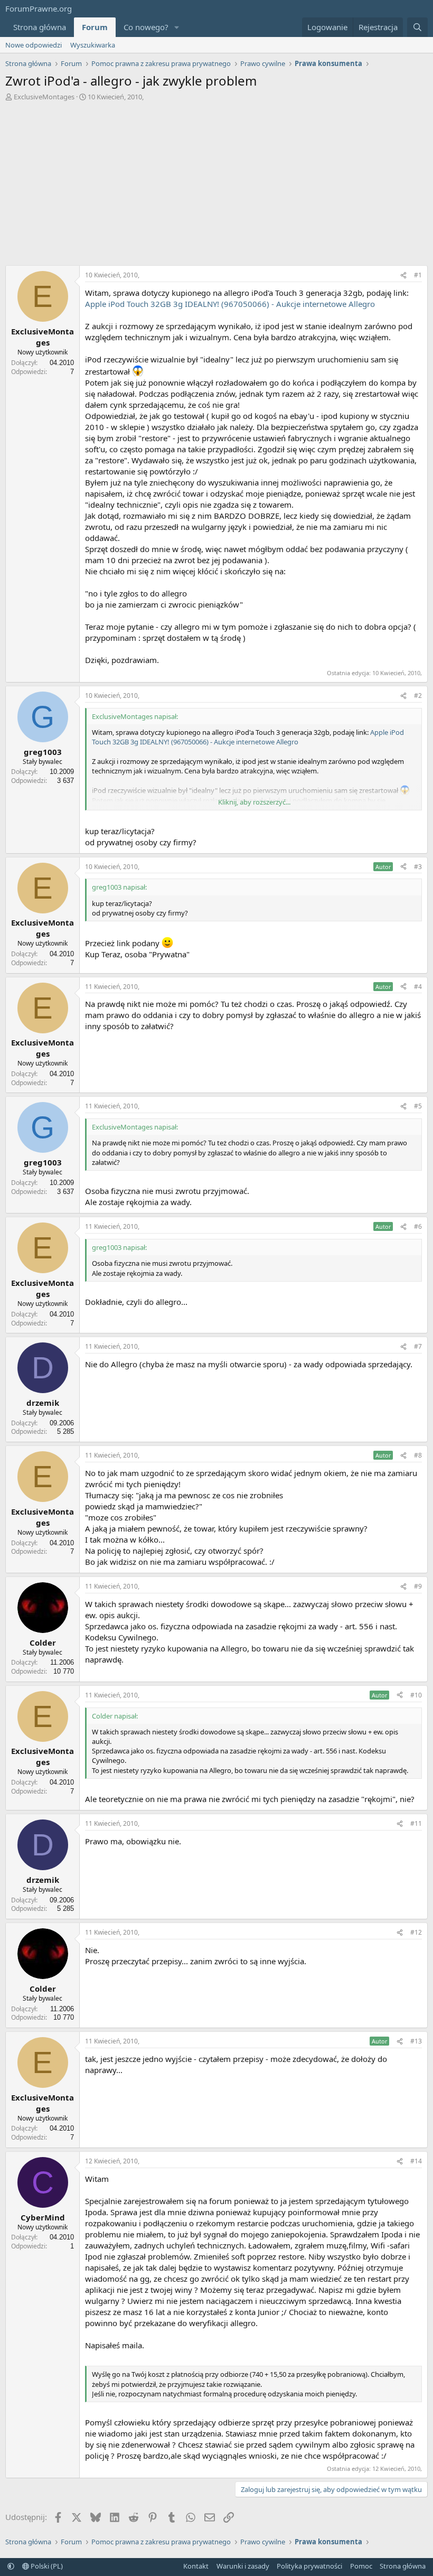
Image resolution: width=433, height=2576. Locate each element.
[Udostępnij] (403, 276)
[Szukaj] (417, 27)
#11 (416, 1823)
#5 (418, 1106)
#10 (416, 1695)
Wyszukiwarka (93, 45)
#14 (416, 2161)
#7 (418, 1346)
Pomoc (361, 2566)
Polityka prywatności (309, 2566)
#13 (416, 2041)
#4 (418, 987)
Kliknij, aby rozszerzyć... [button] (254, 802)
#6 (418, 1226)
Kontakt (196, 2566)
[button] (177, 27)
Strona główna (40, 27)
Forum (95, 27)
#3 (418, 867)
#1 (418, 275)
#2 (418, 696)
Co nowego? (146, 27)
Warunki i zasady (243, 2566)
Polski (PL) (46, 2566)
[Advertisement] (216, 186)
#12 (416, 1932)
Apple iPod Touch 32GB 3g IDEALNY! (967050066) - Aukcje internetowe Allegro (230, 304)
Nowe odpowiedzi (34, 45)
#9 (418, 1586)
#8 (418, 1455)
